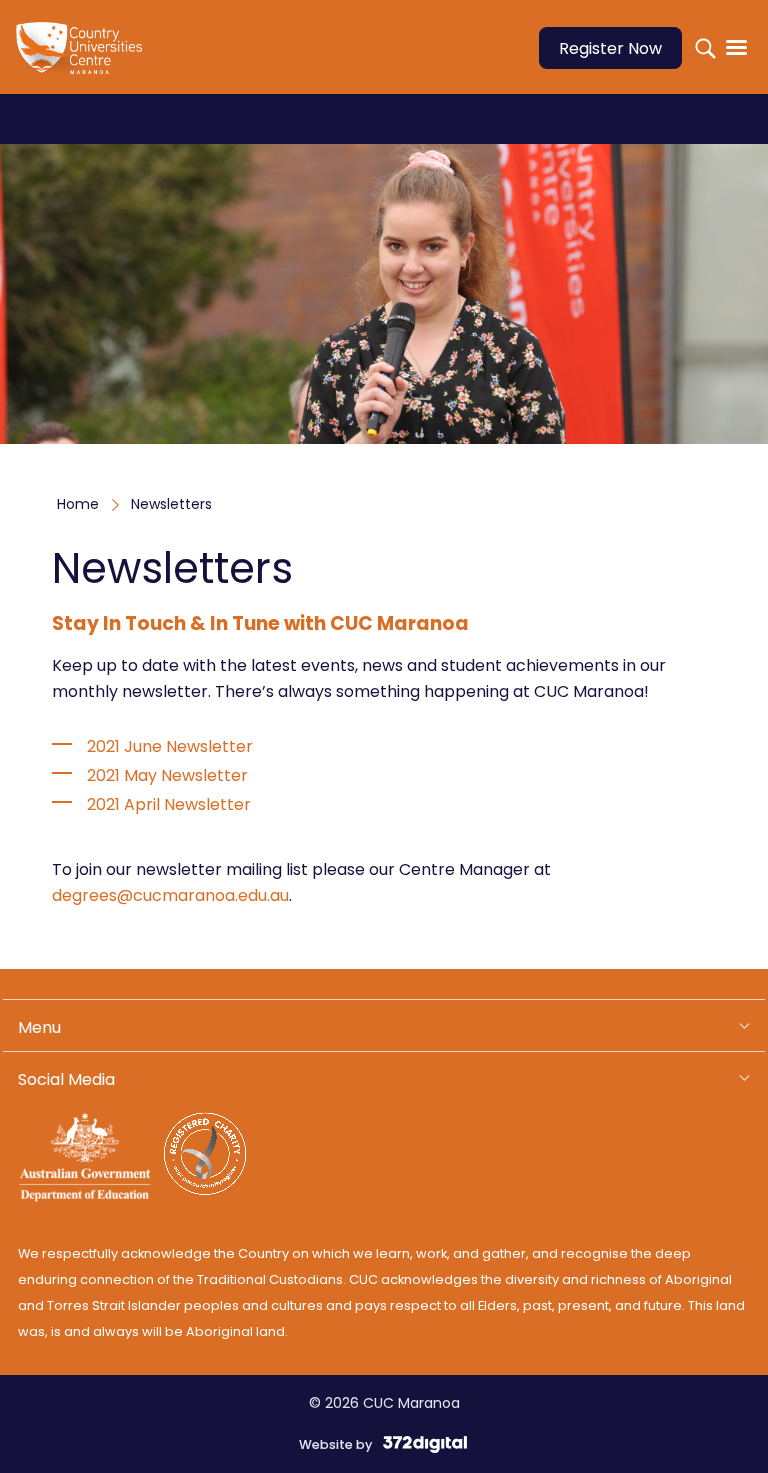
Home (78, 504)
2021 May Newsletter (167, 775)
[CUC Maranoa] (88, 61)
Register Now (610, 48)
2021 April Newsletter (169, 804)
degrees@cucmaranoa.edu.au (170, 895)
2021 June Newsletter (172, 746)
